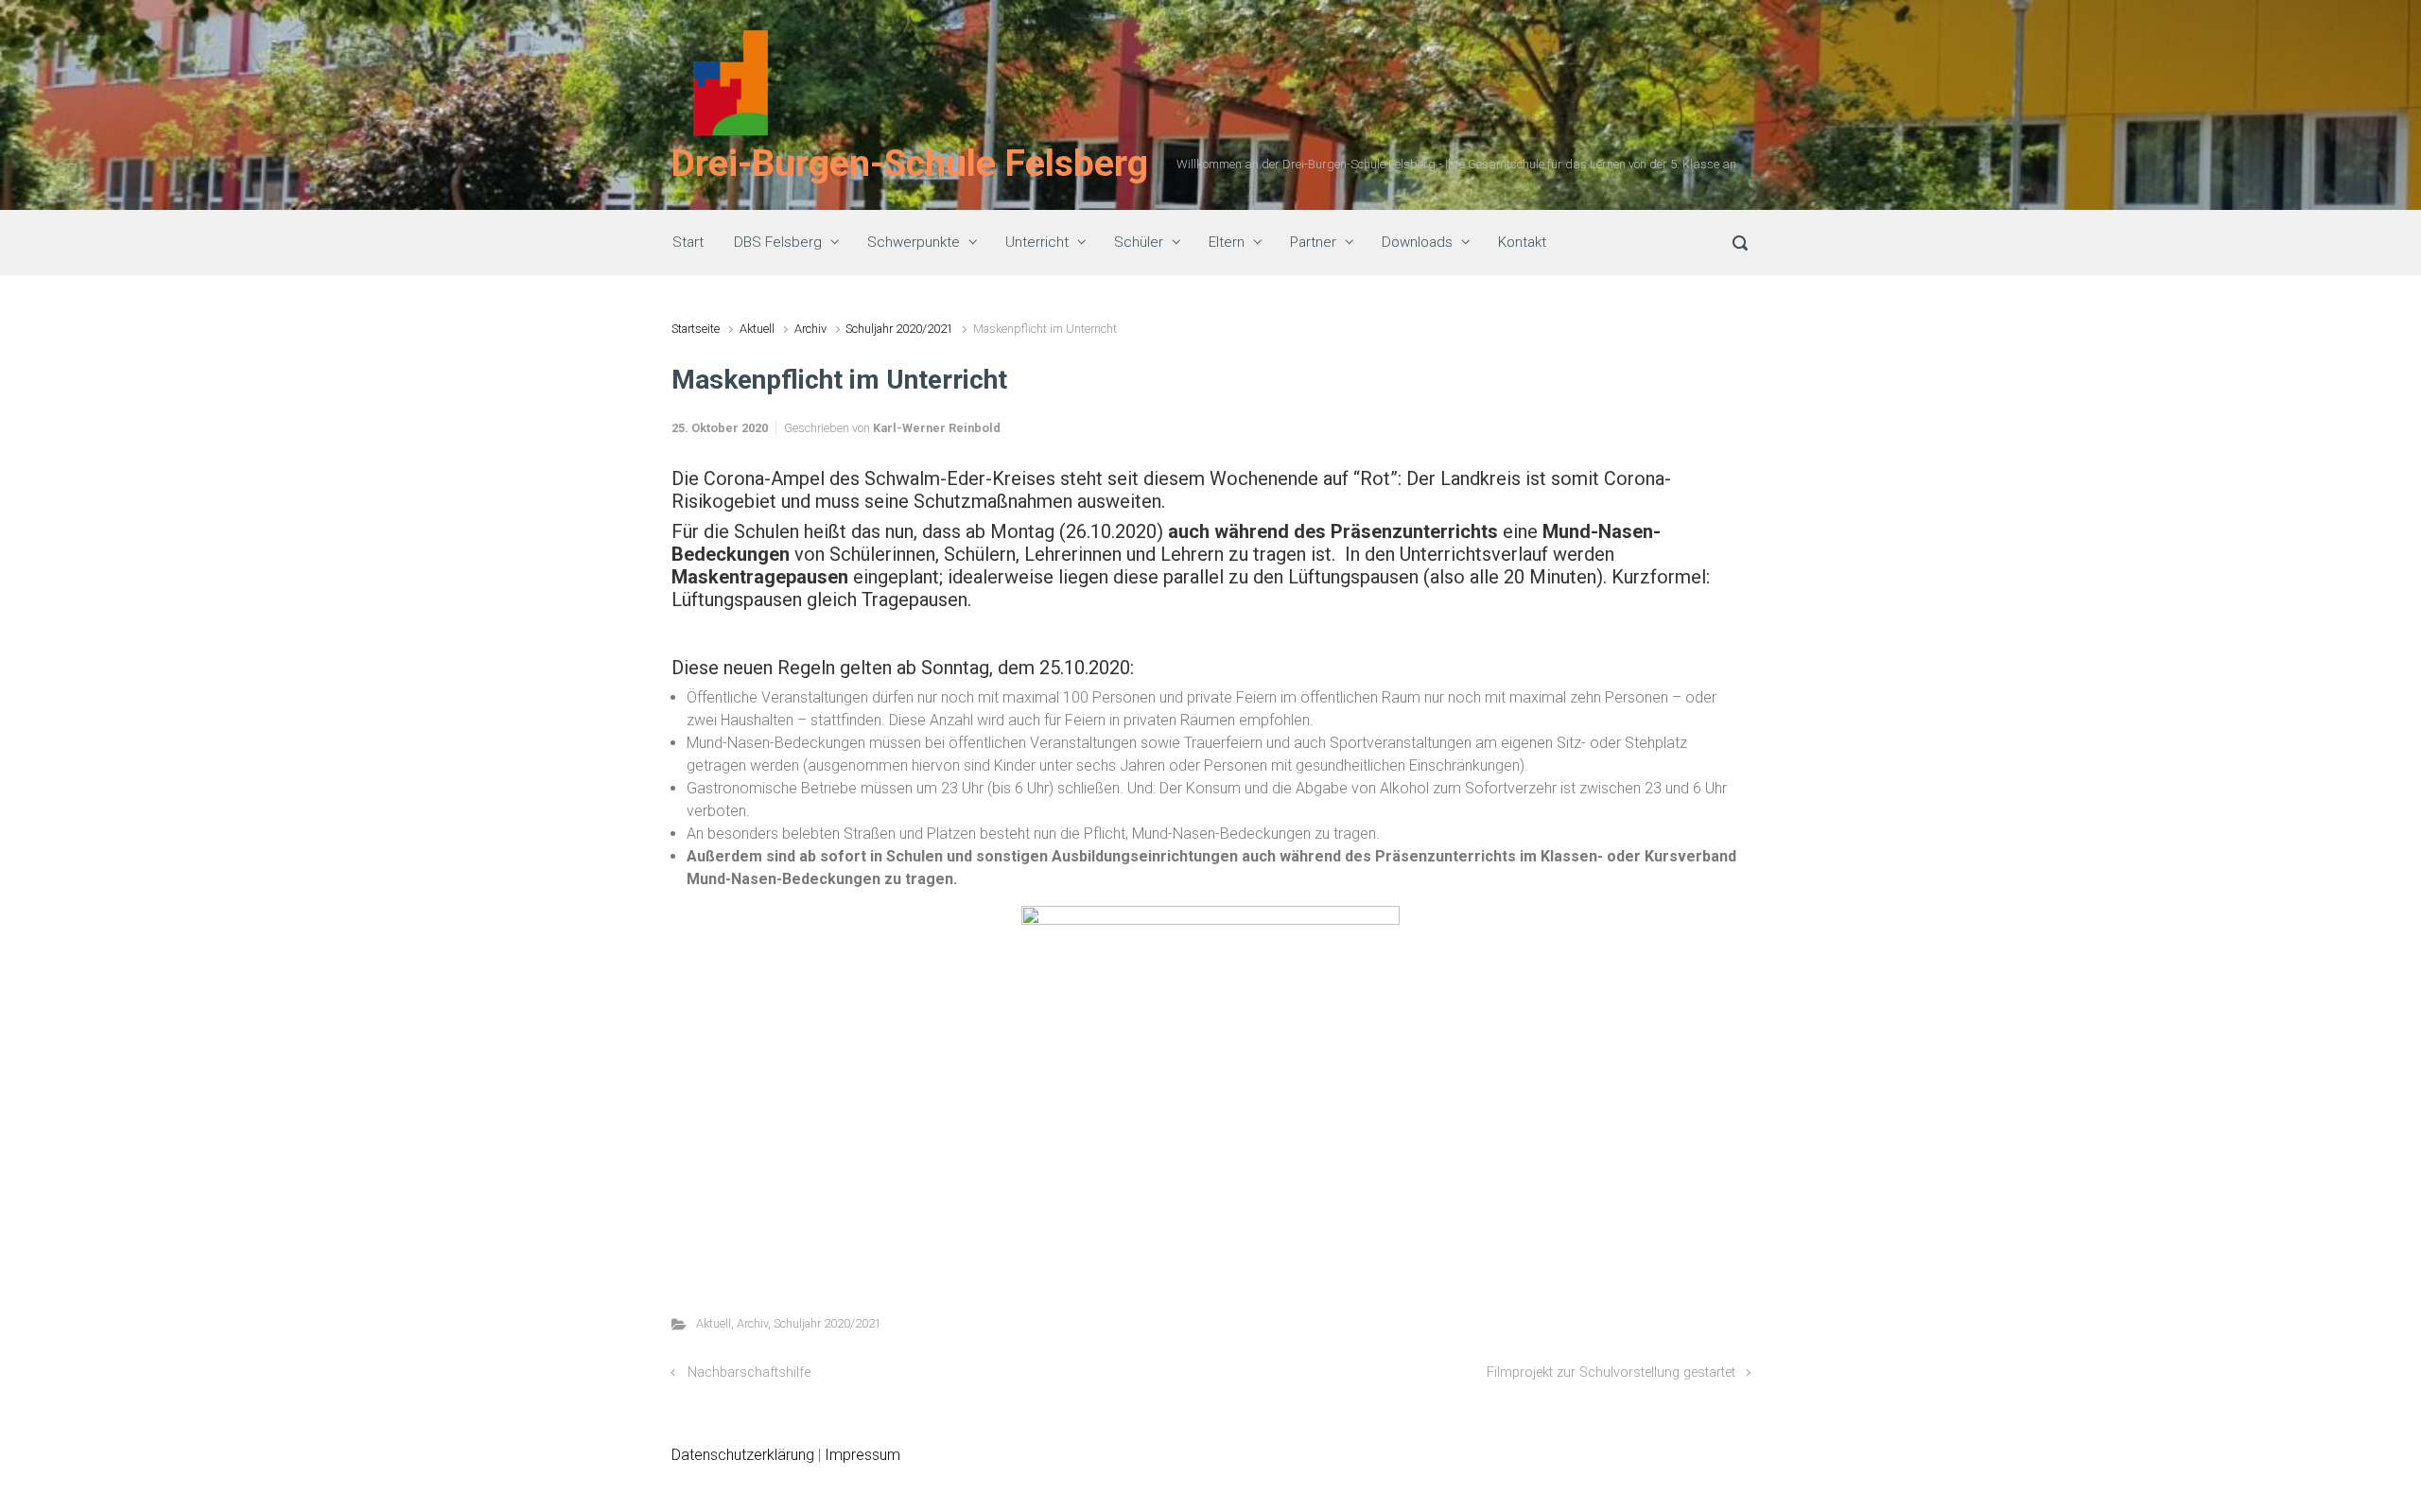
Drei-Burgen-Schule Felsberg (910, 164)
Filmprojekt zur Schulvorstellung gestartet (1611, 1373)
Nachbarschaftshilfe (749, 1373)
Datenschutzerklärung (743, 1455)
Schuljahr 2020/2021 (899, 329)
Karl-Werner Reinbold (937, 428)
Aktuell (757, 329)
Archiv (810, 329)
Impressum (862, 1455)
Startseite (696, 329)
